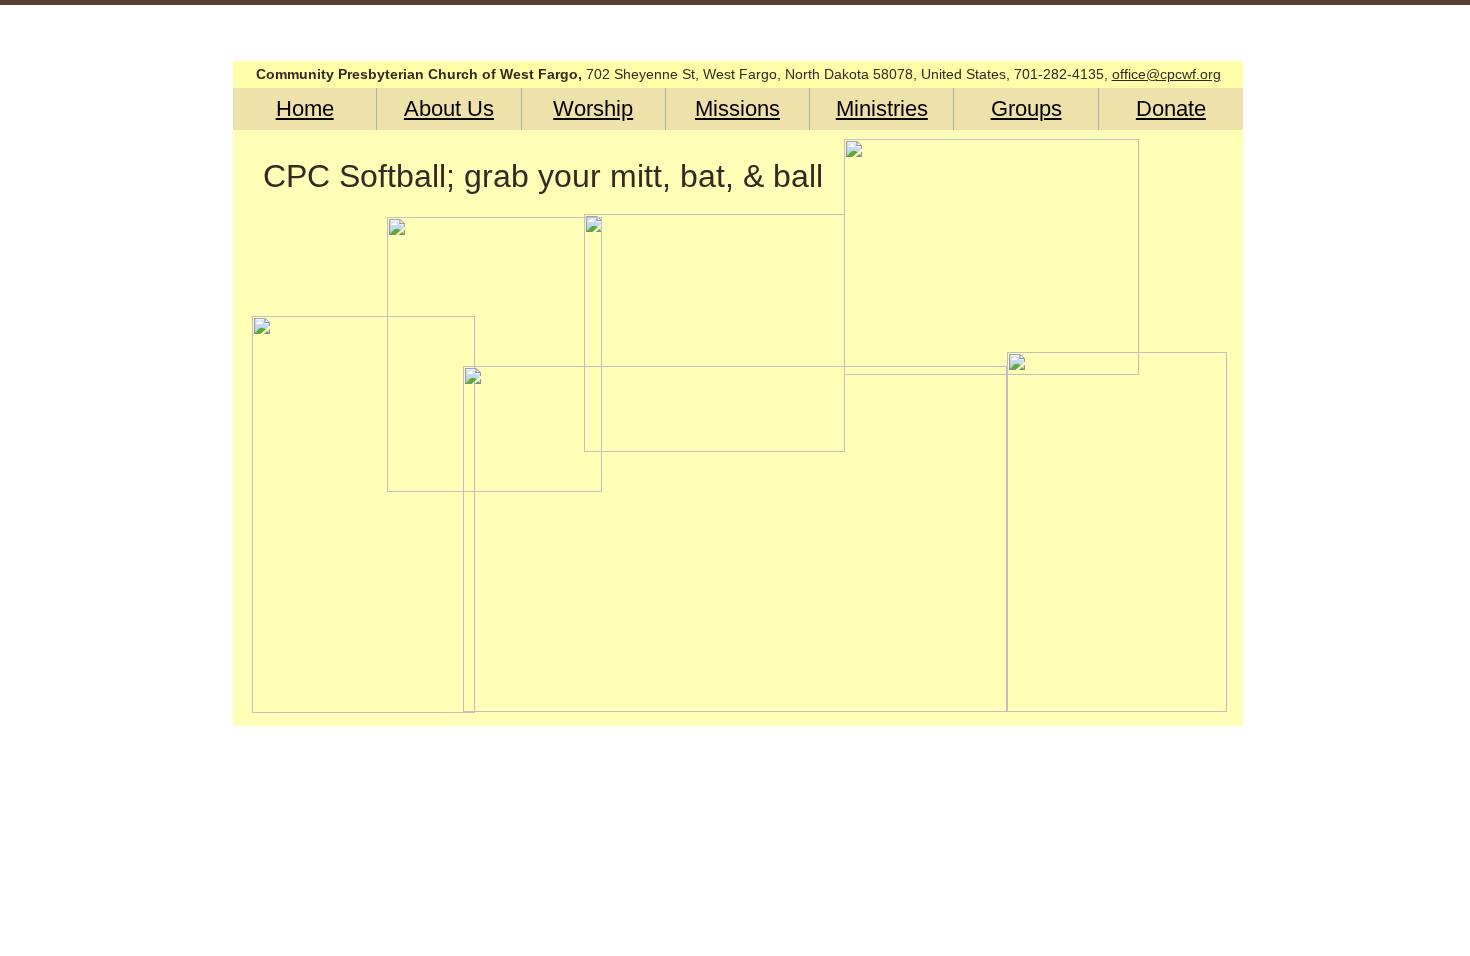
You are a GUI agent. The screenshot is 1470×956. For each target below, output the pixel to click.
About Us (449, 108)
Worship (593, 108)
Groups (1026, 108)
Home (305, 108)
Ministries (882, 108)
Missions (737, 108)
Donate (1171, 108)
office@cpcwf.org (1166, 74)
